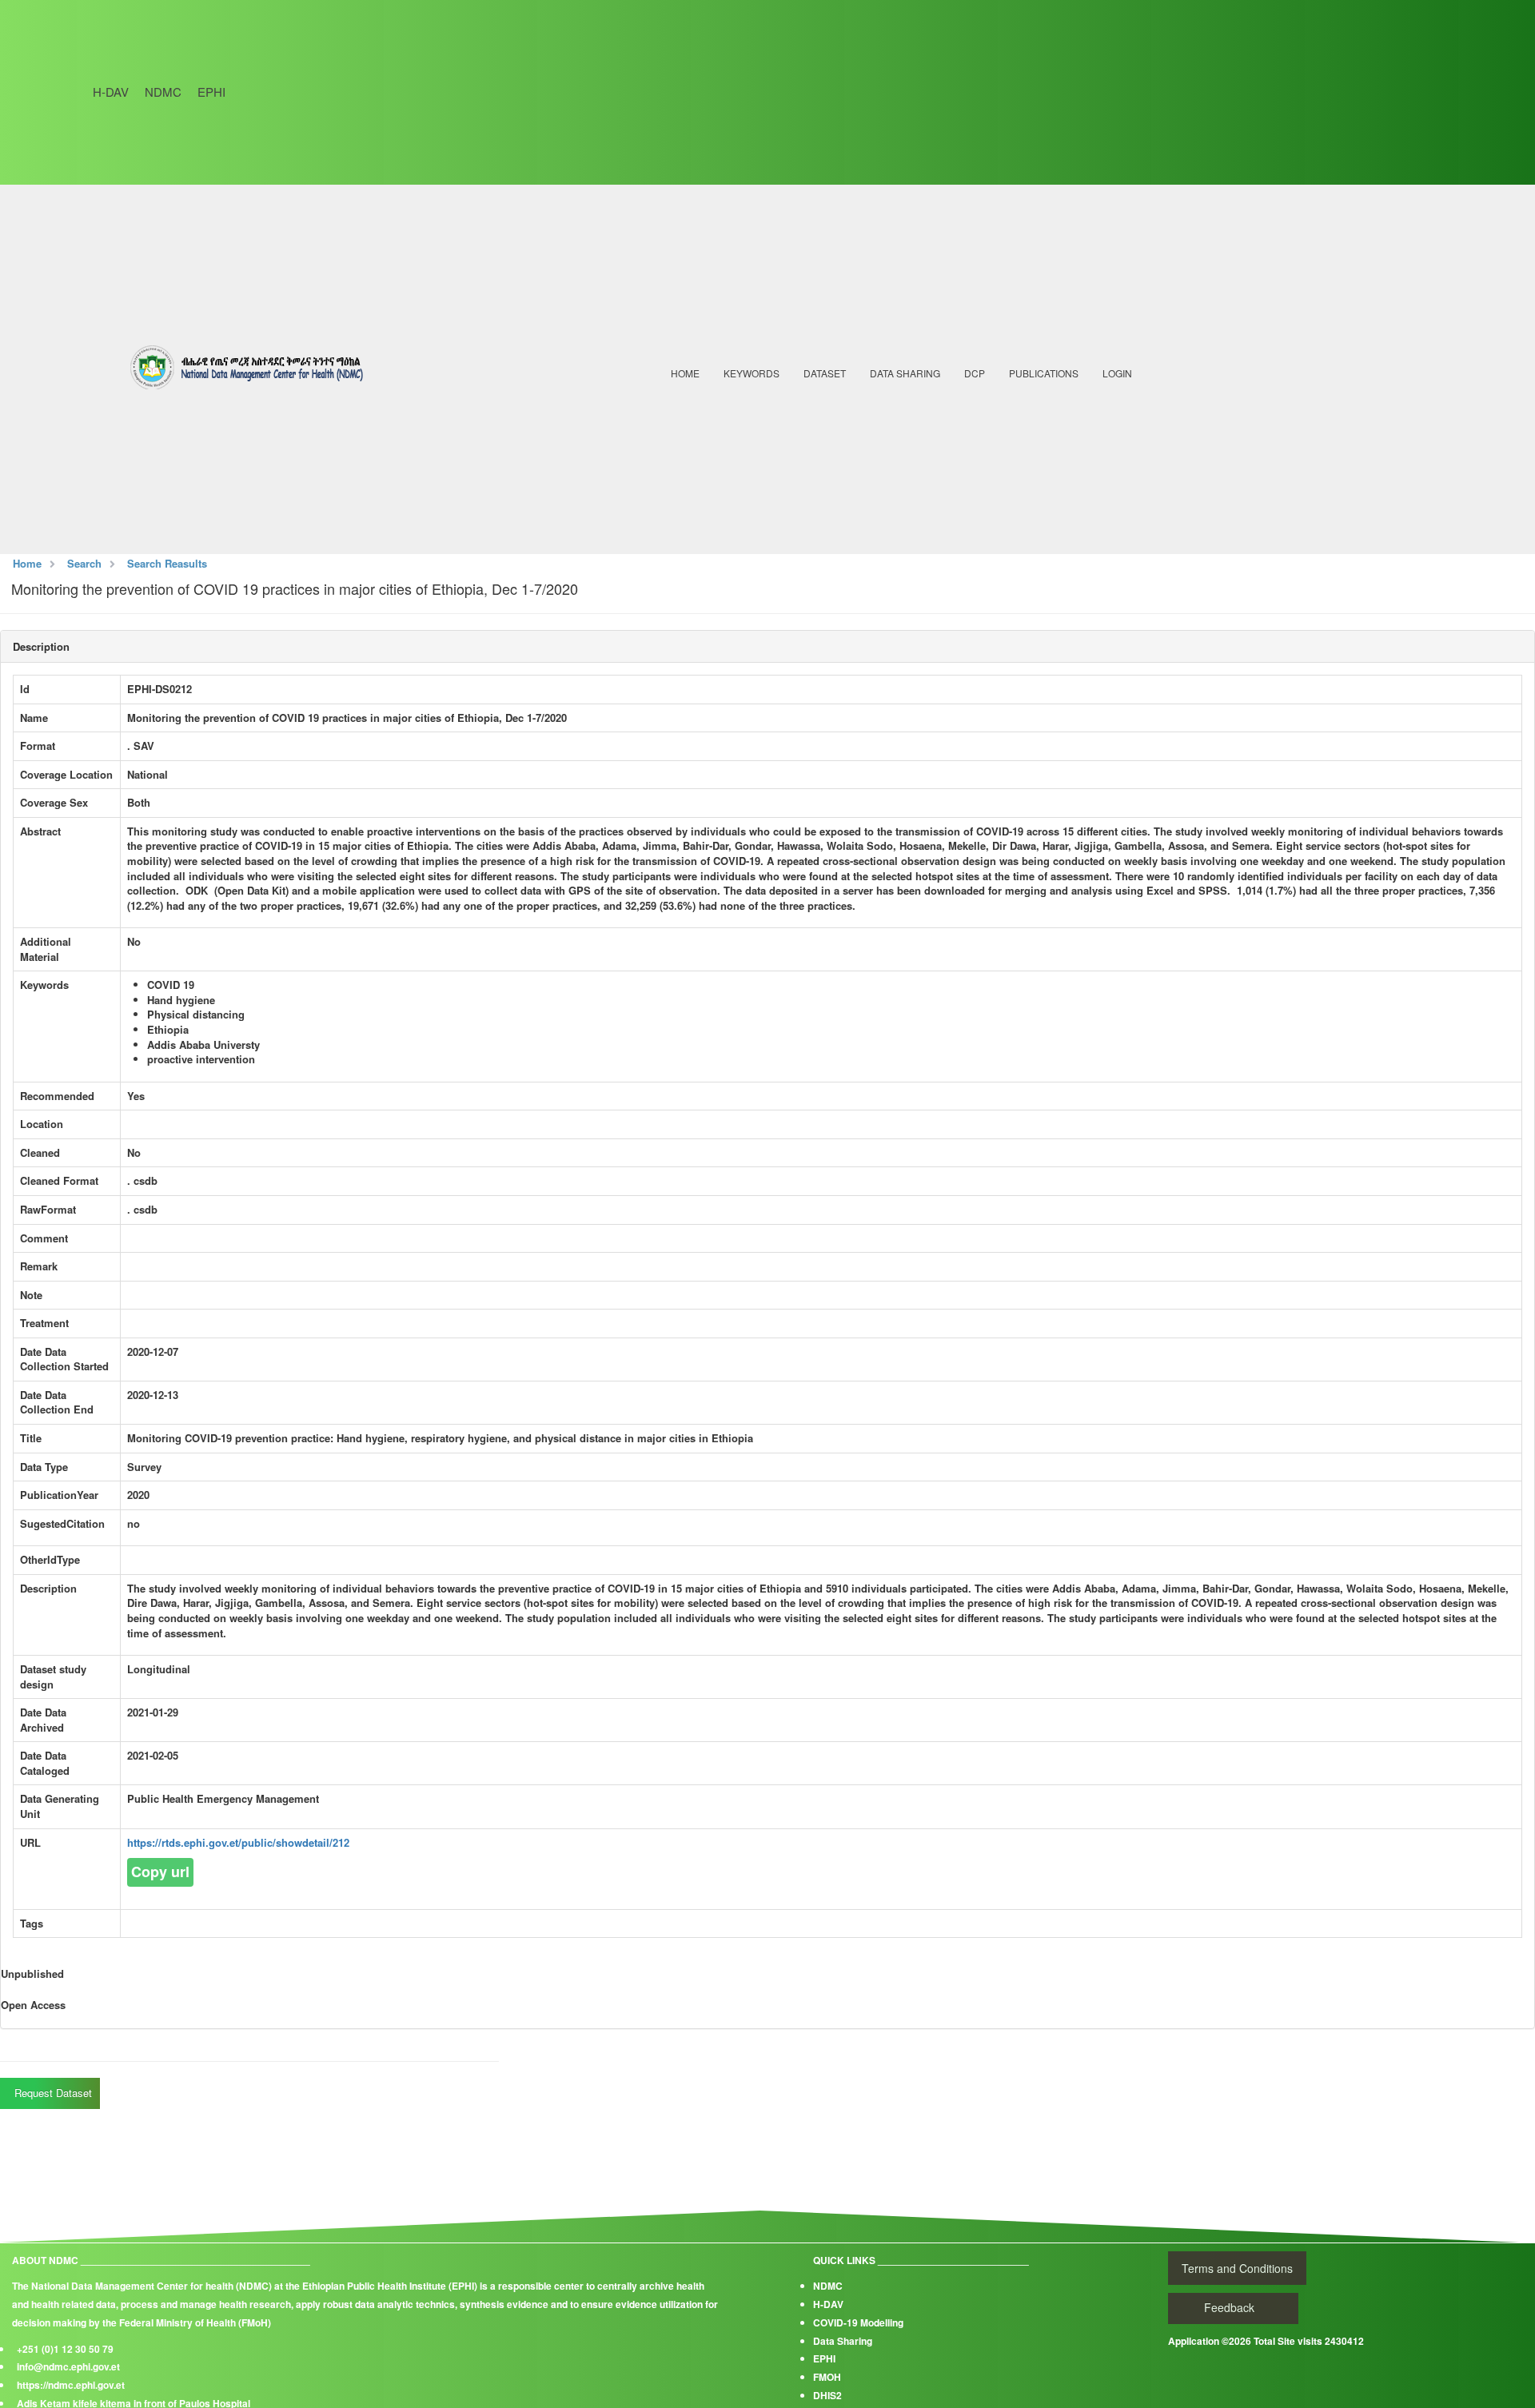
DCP (975, 373)
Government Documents (1079, 470)
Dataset (825, 373)
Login (1117, 373)
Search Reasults (167, 563)
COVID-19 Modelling (858, 2322)
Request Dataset (52, 2093)
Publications (1044, 373)
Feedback (1229, 2307)
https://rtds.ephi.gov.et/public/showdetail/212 (238, 1842)
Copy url (160, 1872)
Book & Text (1051, 496)
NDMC (163, 92)
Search (84, 563)
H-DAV (111, 92)
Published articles (1068, 393)
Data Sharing (905, 373)
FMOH (827, 2377)
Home (685, 373)
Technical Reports (1067, 419)
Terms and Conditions (1237, 2268)
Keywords (752, 373)
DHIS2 (827, 2395)
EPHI (211, 92)
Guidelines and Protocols (1084, 445)
